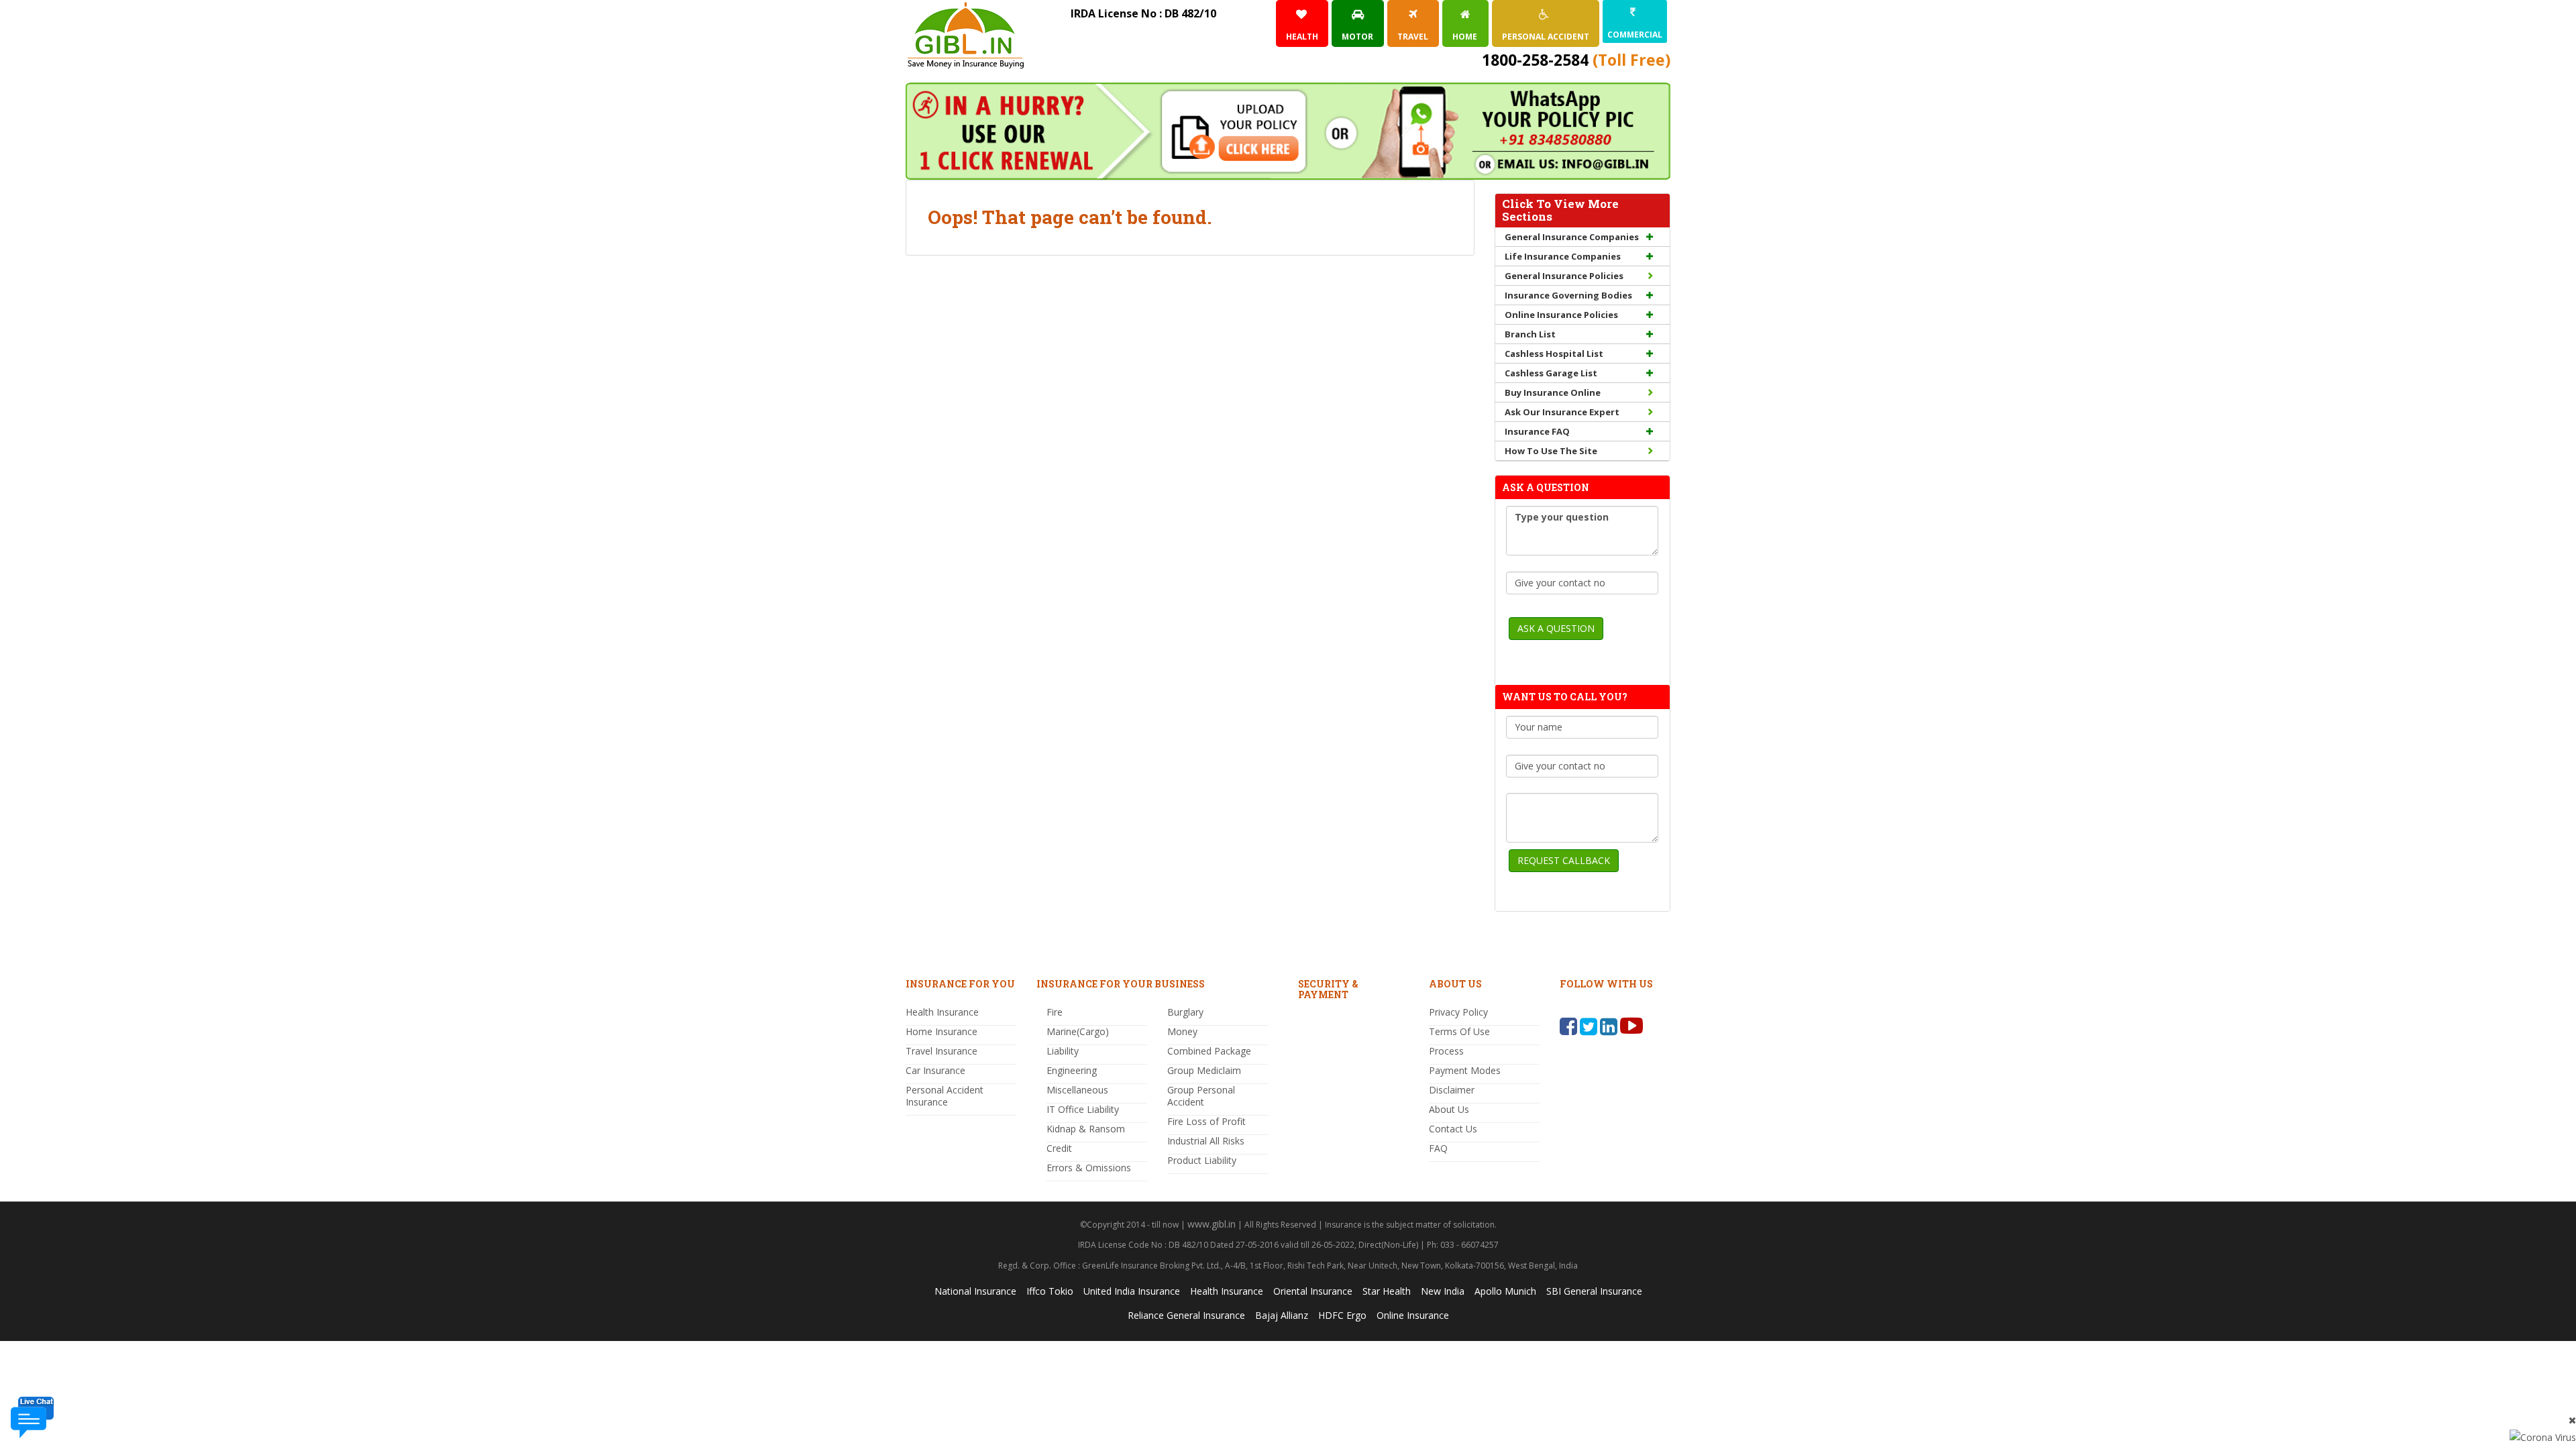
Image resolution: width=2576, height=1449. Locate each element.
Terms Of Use (1459, 1031)
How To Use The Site (1551, 451)
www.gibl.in (1212, 1224)
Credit (1059, 1148)
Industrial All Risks (1206, 1141)
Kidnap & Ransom (1086, 1129)
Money (1182, 1031)
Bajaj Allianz (1282, 1315)
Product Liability (1202, 1160)
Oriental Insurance (1313, 1291)
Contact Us (1453, 1129)
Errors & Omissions (1089, 1168)
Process (1446, 1051)
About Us (1449, 1109)
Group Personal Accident (1201, 1096)
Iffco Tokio (1050, 1291)
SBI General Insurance (1594, 1291)
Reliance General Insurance (1186, 1315)
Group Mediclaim (1204, 1070)
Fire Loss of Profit (1206, 1121)
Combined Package (1209, 1051)
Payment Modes (1465, 1070)
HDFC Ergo (1342, 1315)
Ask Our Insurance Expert (1562, 412)
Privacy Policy (1458, 1012)
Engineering (1072, 1070)
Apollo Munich (1505, 1291)
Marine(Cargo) (1078, 1031)
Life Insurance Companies (1563, 256)
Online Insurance (1413, 1315)
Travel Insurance (942, 1051)
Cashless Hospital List (1554, 354)
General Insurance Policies (1564, 276)
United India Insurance (1132, 1291)
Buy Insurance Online (1553, 392)
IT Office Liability (1083, 1109)
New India (1443, 1291)
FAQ (1438, 1148)
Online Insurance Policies (1561, 315)
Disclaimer (1452, 1090)
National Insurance (975, 1291)
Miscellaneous (1077, 1090)
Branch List (1530, 334)
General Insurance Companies (1572, 237)
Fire (1055, 1012)
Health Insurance (942, 1012)
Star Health (1387, 1291)
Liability (1063, 1051)
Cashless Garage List (1551, 373)
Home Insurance (942, 1031)
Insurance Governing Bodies (1568, 295)
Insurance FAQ (1537, 431)
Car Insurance (935, 1070)
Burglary (1185, 1012)
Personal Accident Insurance (945, 1096)
